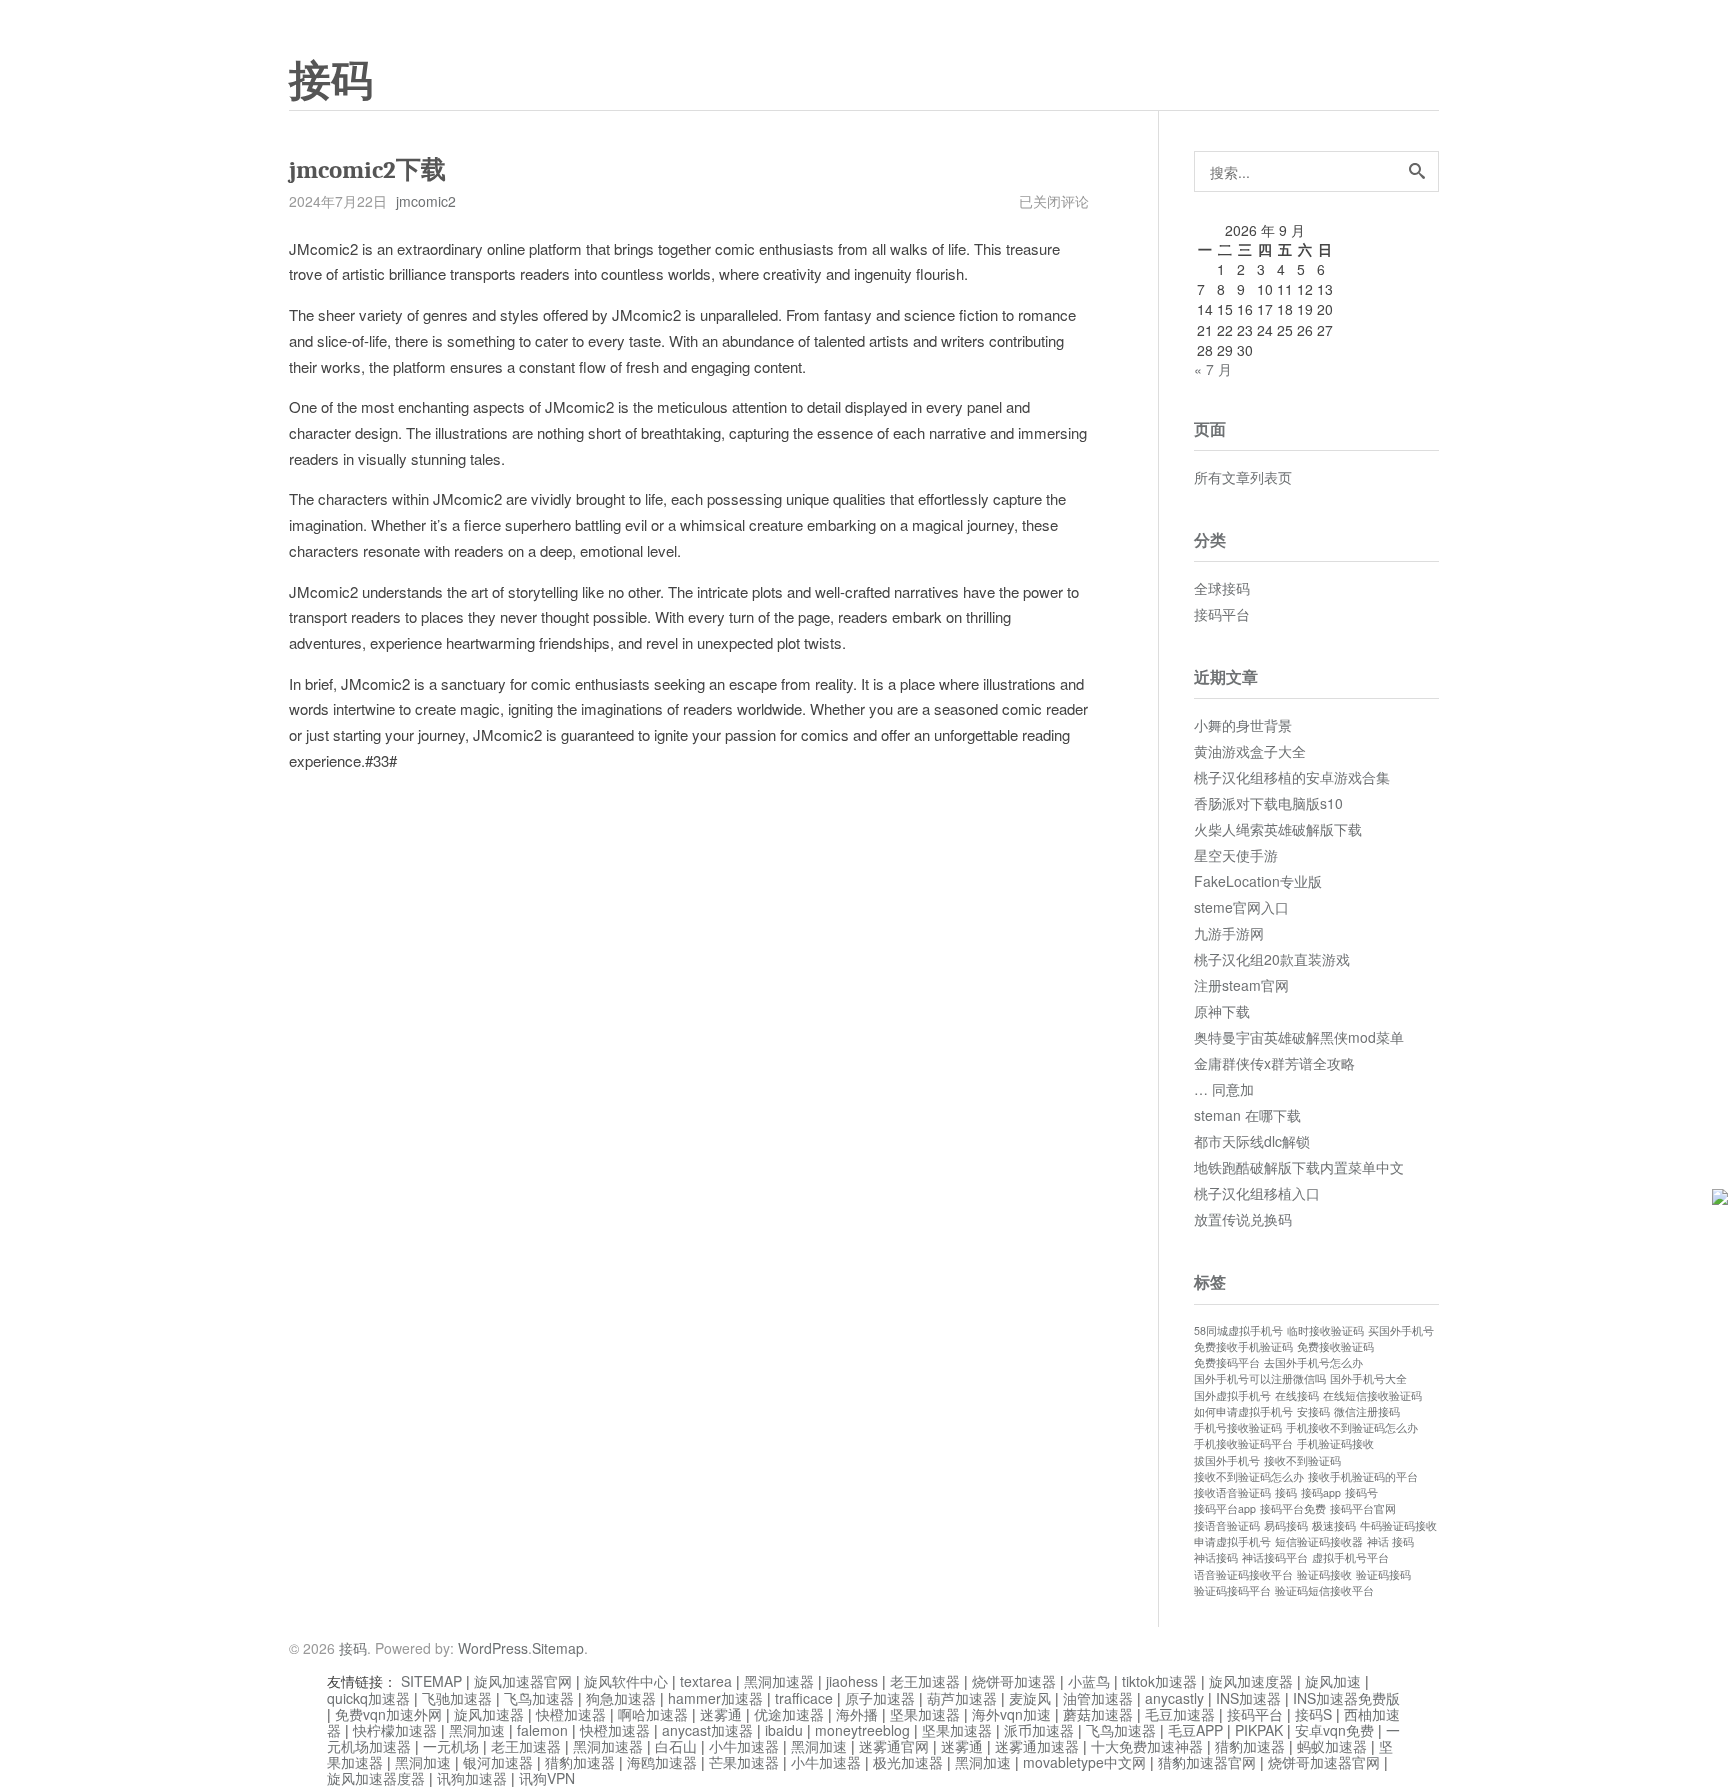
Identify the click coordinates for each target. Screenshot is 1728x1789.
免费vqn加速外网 (388, 1714)
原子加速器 (880, 1698)
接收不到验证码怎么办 (1249, 1476)
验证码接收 (1324, 1574)
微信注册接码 (1367, 1411)
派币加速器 (1039, 1730)
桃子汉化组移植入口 (1257, 1193)
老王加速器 (925, 1681)
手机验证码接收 (1335, 1443)
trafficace (804, 1698)
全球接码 (1222, 588)
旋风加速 (1333, 1681)
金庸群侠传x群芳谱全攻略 (1274, 1063)
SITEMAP (431, 1681)
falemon (542, 1730)
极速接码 (1334, 1525)
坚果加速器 (925, 1714)
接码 (331, 81)
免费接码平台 (1227, 1362)
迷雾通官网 (894, 1746)
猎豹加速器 (1250, 1746)
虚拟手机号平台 (1350, 1557)
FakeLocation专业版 (1258, 881)
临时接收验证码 (1325, 1330)
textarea (706, 1681)
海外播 (857, 1714)
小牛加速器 (744, 1746)
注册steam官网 (1241, 985)
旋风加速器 (489, 1714)
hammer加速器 (715, 1698)
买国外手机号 (1401, 1330)
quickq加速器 (368, 1698)
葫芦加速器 (962, 1698)
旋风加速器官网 (523, 1681)
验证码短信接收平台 (1324, 1590)
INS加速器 (1248, 1698)
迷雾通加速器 (1037, 1746)
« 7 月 (1213, 369)
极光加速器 (908, 1762)
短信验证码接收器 (1319, 1541)
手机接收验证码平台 (1243, 1443)
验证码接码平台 (1232, 1590)
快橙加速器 (571, 1714)
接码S (1313, 1714)
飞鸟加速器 (539, 1698)
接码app (1321, 1492)
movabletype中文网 (1084, 1762)
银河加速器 (498, 1762)
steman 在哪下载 (1247, 1115)
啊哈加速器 (653, 1714)
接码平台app (1225, 1508)
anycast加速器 (707, 1730)
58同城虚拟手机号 (1238, 1330)
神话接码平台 (1275, 1557)
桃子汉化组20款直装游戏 (1272, 959)
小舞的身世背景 (1243, 725)
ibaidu (784, 1730)
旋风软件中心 (626, 1681)
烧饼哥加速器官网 (1324, 1762)
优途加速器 (789, 1714)
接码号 (1361, 1492)
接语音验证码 (1227, 1525)
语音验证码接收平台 (1243, 1574)
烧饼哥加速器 (1014, 1681)
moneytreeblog (862, 1730)
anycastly (1174, 1698)
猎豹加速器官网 (1207, 1762)
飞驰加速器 (457, 1698)
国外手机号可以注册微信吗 (1260, 1378)
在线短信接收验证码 (1372, 1395)
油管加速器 (1098, 1698)
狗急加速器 (621, 1698)
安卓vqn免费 (1334, 1730)
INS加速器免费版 (1346, 1698)
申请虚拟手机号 (1232, 1541)
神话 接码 (1390, 1541)
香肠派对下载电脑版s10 (1268, 803)
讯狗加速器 (472, 1778)
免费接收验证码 (1335, 1346)
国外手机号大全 (1368, 1378)
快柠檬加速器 (395, 1730)
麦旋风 (1030, 1698)
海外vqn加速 (1011, 1714)
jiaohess (852, 1681)
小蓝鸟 (1089, 1681)
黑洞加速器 (779, 1681)
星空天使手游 (1236, 855)
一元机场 (451, 1746)
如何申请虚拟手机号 (1243, 1411)
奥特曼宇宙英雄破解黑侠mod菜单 (1299, 1037)
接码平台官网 (1363, 1508)
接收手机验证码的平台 (1363, 1476)
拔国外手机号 (1227, 1460)
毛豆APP (1195, 1730)
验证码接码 (1383, 1574)
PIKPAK (1259, 1730)
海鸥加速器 (662, 1762)
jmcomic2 (426, 201)
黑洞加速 (477, 1730)
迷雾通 (721, 1714)
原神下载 (1222, 1011)
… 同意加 (1224, 1089)
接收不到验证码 (1302, 1460)
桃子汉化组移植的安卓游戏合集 (1292, 777)
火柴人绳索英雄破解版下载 (1278, 829)
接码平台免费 (1293, 1508)
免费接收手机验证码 (1243, 1346)
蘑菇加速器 (1098, 1714)
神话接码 (1216, 1557)
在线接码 (1297, 1395)
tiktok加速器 (1159, 1681)
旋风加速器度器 (376, 1778)
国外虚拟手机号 (1232, 1395)
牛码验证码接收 (1398, 1525)
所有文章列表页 (1243, 477)
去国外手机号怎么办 (1313, 1362)
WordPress (493, 1648)
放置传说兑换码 (1243, 1219)
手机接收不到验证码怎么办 (1352, 1427)
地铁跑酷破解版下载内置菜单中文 (1299, 1167)
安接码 (1313, 1411)
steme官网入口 (1241, 907)
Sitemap (558, 1648)
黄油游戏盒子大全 (1250, 751)
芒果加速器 (744, 1762)
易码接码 (1286, 1525)
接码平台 (1222, 614)
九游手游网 (1229, 933)
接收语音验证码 (1232, 1492)
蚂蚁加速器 (1332, 1746)
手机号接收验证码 (1238, 1427)
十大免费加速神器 (1147, 1746)
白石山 (676, 1746)
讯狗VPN (547, 1778)
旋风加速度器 (1251, 1681)
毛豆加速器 (1180, 1714)
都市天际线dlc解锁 (1252, 1141)
